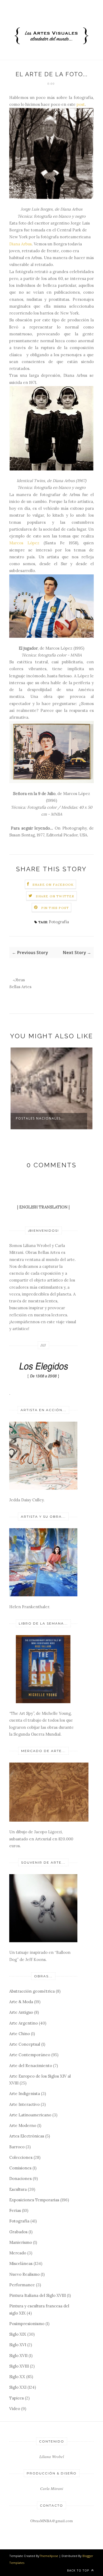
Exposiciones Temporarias (34, 2200)
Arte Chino (20, 2034)
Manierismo (21, 2242)
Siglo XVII (18, 2356)
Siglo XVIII (19, 2366)
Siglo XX (17, 2377)
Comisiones (20, 2168)
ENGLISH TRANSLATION (43, 1207)
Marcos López (24, 543)
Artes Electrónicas (27, 2136)
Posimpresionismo (27, 2324)
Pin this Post (55, 908)
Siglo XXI (18, 2387)
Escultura (18, 2189)
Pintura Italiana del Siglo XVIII (38, 2295)
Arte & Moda (21, 2002)
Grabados (18, 2232)
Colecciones (21, 2157)
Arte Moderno (23, 2125)
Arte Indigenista (25, 2094)
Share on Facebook (53, 885)
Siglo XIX (18, 2334)
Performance (22, 2285)
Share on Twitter (55, 896)
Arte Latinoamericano (30, 2115)
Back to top (79, 2570)
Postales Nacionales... (40, 1118)
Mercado (18, 2253)
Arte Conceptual (25, 2044)
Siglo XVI (18, 2345)
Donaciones (20, 2179)
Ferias (15, 2210)
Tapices (17, 2398)
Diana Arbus (20, 244)
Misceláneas (21, 2263)
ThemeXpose (49, 2556)
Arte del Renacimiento (31, 2066)
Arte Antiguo (21, 2012)
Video (15, 2409)
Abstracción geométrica (32, 1991)
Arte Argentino (24, 2023)
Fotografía (59, 922)
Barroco (17, 2147)
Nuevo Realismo (24, 2274)
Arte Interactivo (24, 2104)
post (81, 104)
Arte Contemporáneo (30, 2055)
